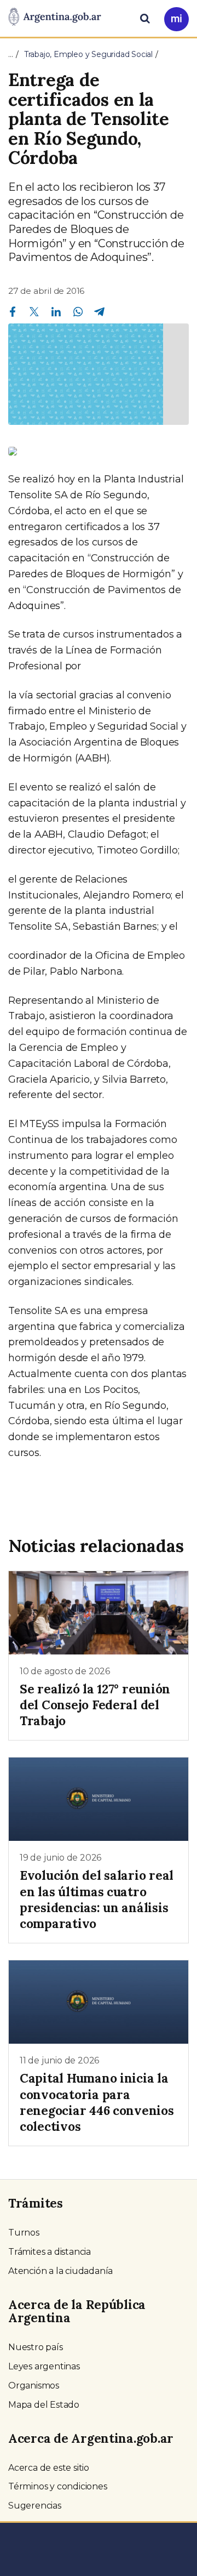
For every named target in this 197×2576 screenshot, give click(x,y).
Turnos (24, 2233)
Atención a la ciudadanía (60, 2271)
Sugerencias (35, 2506)
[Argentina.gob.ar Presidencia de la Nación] (55, 18)
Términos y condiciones (58, 2486)
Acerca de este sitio (49, 2468)
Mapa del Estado (44, 2405)
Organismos (34, 2385)
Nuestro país (36, 2347)
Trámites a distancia (50, 2252)
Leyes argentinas (44, 2366)
